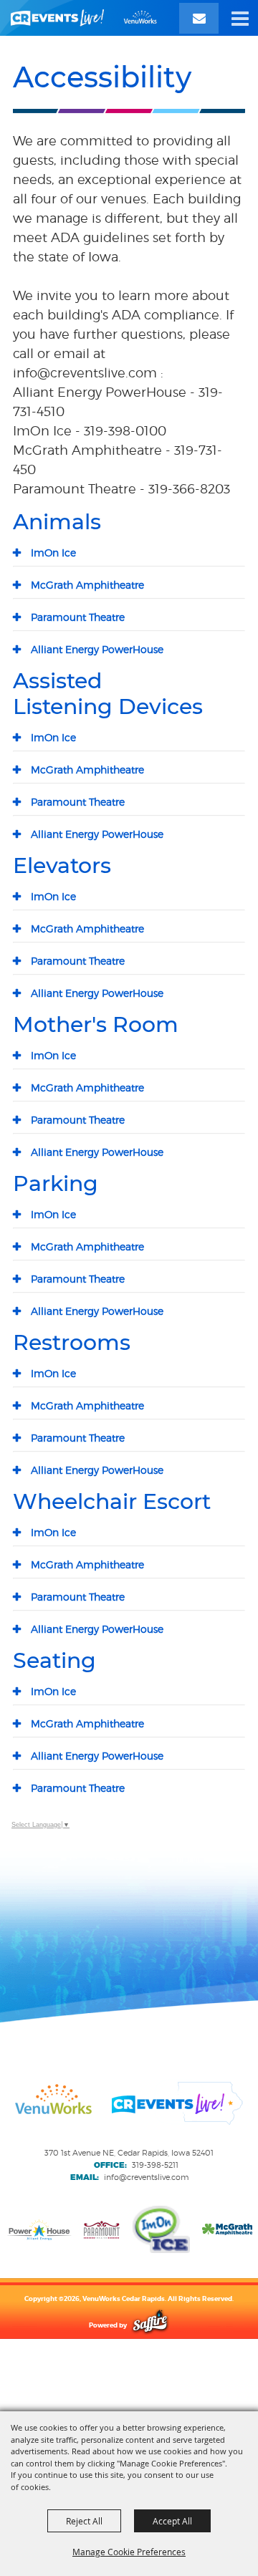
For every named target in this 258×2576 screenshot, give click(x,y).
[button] (240, 18)
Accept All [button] (172, 2521)
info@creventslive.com (146, 2177)
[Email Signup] (199, 18)
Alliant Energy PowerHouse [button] (97, 649)
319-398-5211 (155, 2165)
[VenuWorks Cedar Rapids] (84, 18)
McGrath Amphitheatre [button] (87, 585)
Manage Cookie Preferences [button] (129, 2552)
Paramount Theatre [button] (78, 617)
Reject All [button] (84, 2521)
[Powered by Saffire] (150, 2325)
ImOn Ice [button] (53, 553)
